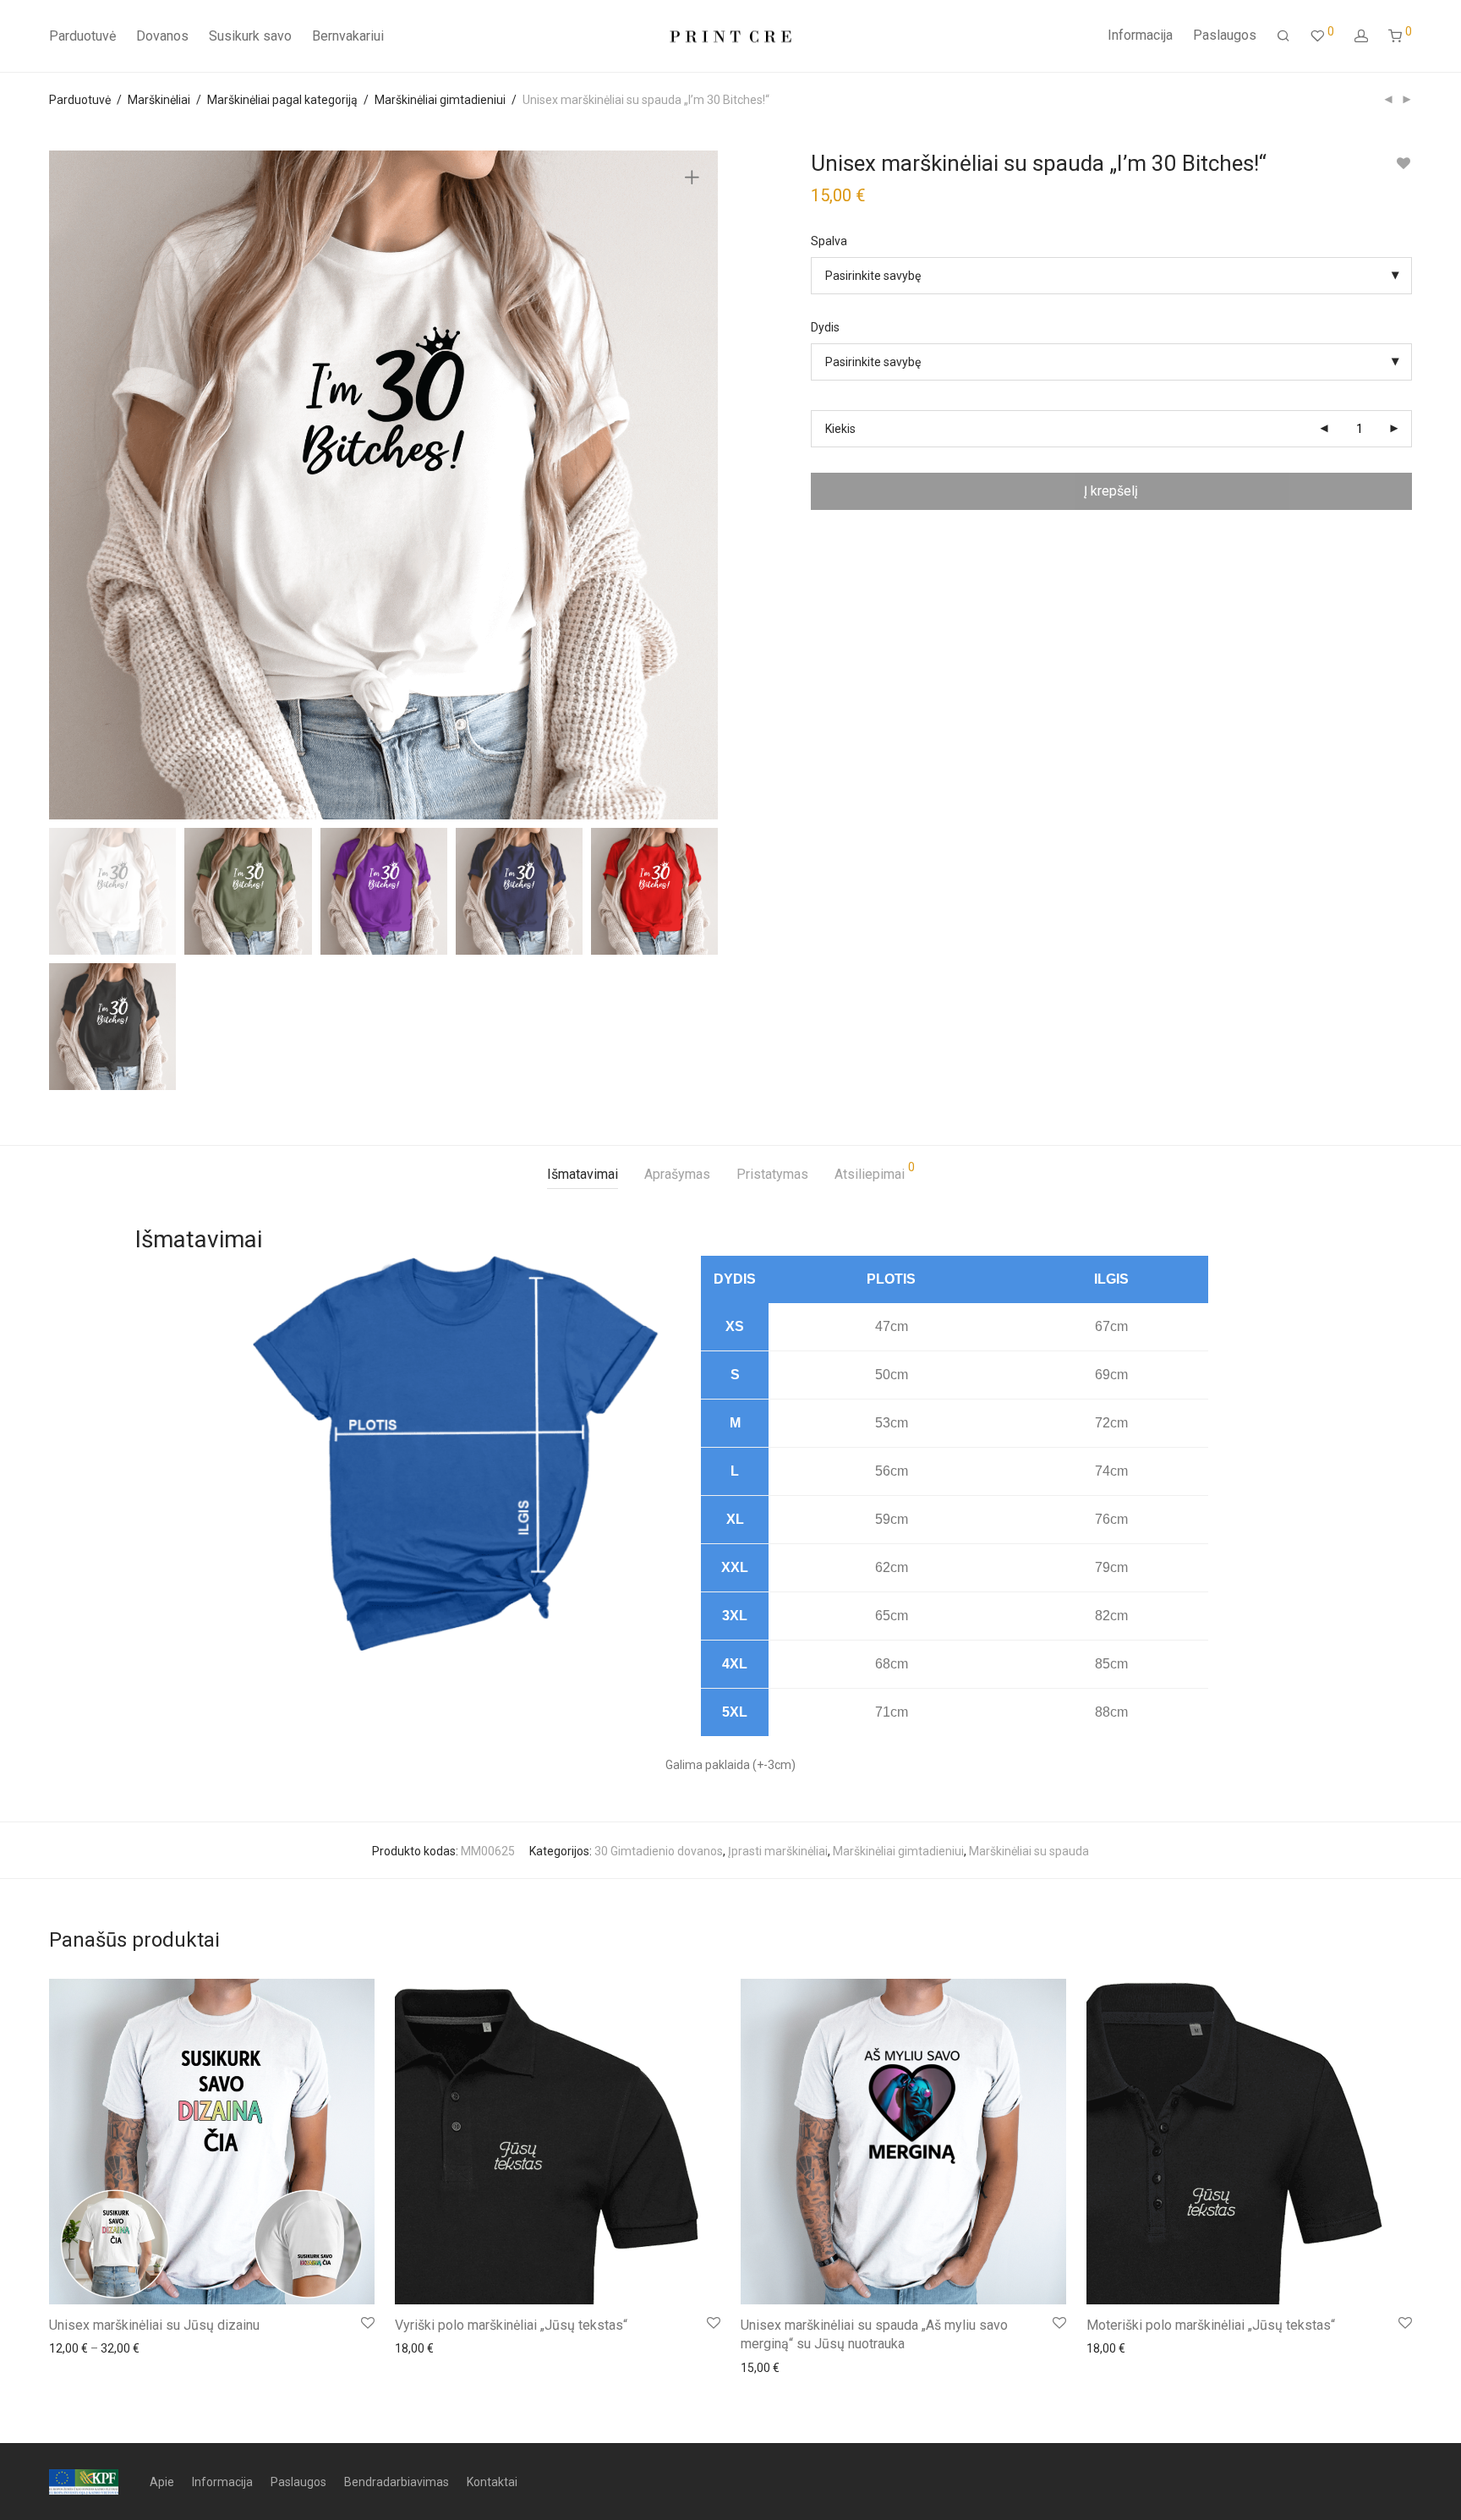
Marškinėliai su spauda (1029, 1851)
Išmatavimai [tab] (583, 1174)
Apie (162, 2482)
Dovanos (162, 36)
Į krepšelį (1111, 491)
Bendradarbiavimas (397, 2482)
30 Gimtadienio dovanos (659, 1851)
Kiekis (840, 429)
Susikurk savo (250, 36)
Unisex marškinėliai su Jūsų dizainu (154, 2325)
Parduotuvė (82, 36)
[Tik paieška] (1283, 36)
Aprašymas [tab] (677, 1174)
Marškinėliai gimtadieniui (440, 100)
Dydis (825, 327)
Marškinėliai (159, 100)
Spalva (829, 241)
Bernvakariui (348, 36)
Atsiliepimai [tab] (875, 1172)
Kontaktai (492, 2482)
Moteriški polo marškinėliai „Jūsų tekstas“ (1211, 2325)
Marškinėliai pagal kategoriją (282, 100)
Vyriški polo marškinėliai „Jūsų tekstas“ (511, 2325)
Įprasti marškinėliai (778, 1851)
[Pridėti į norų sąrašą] (1404, 164)
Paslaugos (1225, 35)
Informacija (1140, 35)
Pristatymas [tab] (772, 1174)
